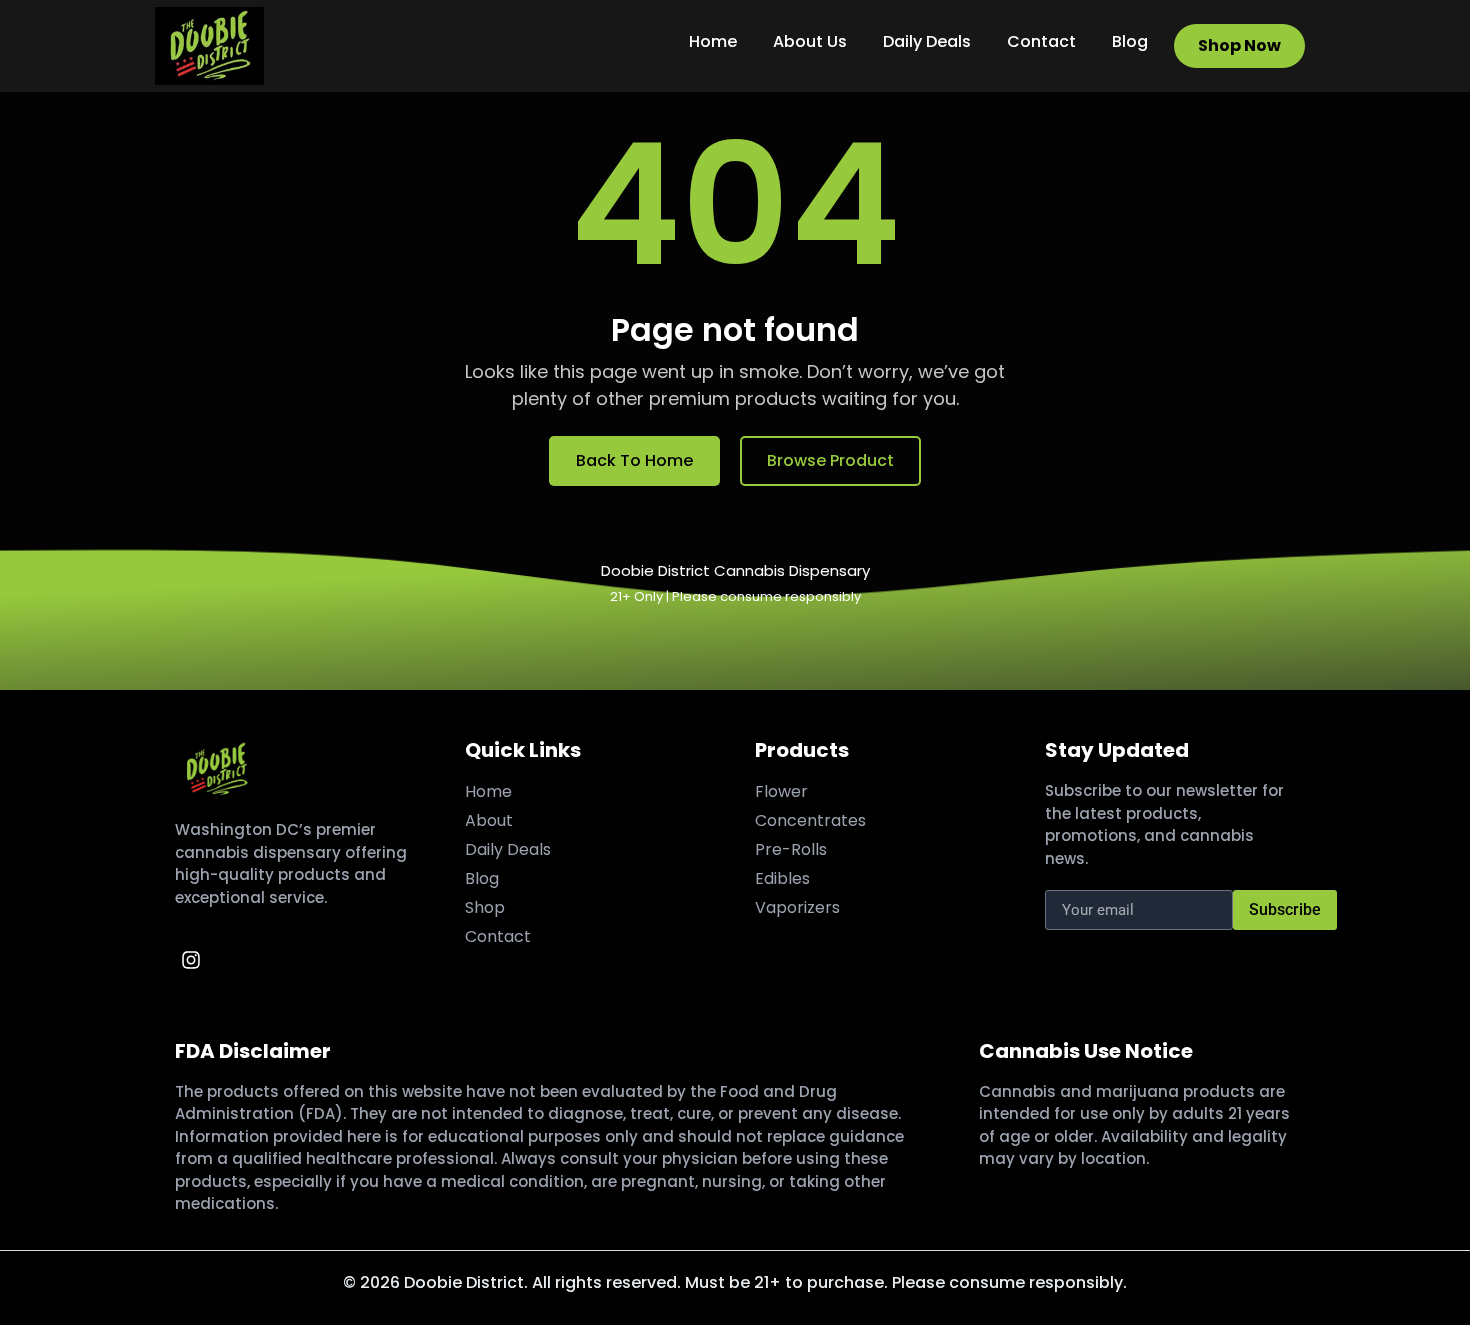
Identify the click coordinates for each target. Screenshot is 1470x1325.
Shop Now (1239, 45)
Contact (1041, 41)
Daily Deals (927, 41)
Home (713, 41)
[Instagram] (191, 960)
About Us (810, 41)
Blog (1130, 41)
